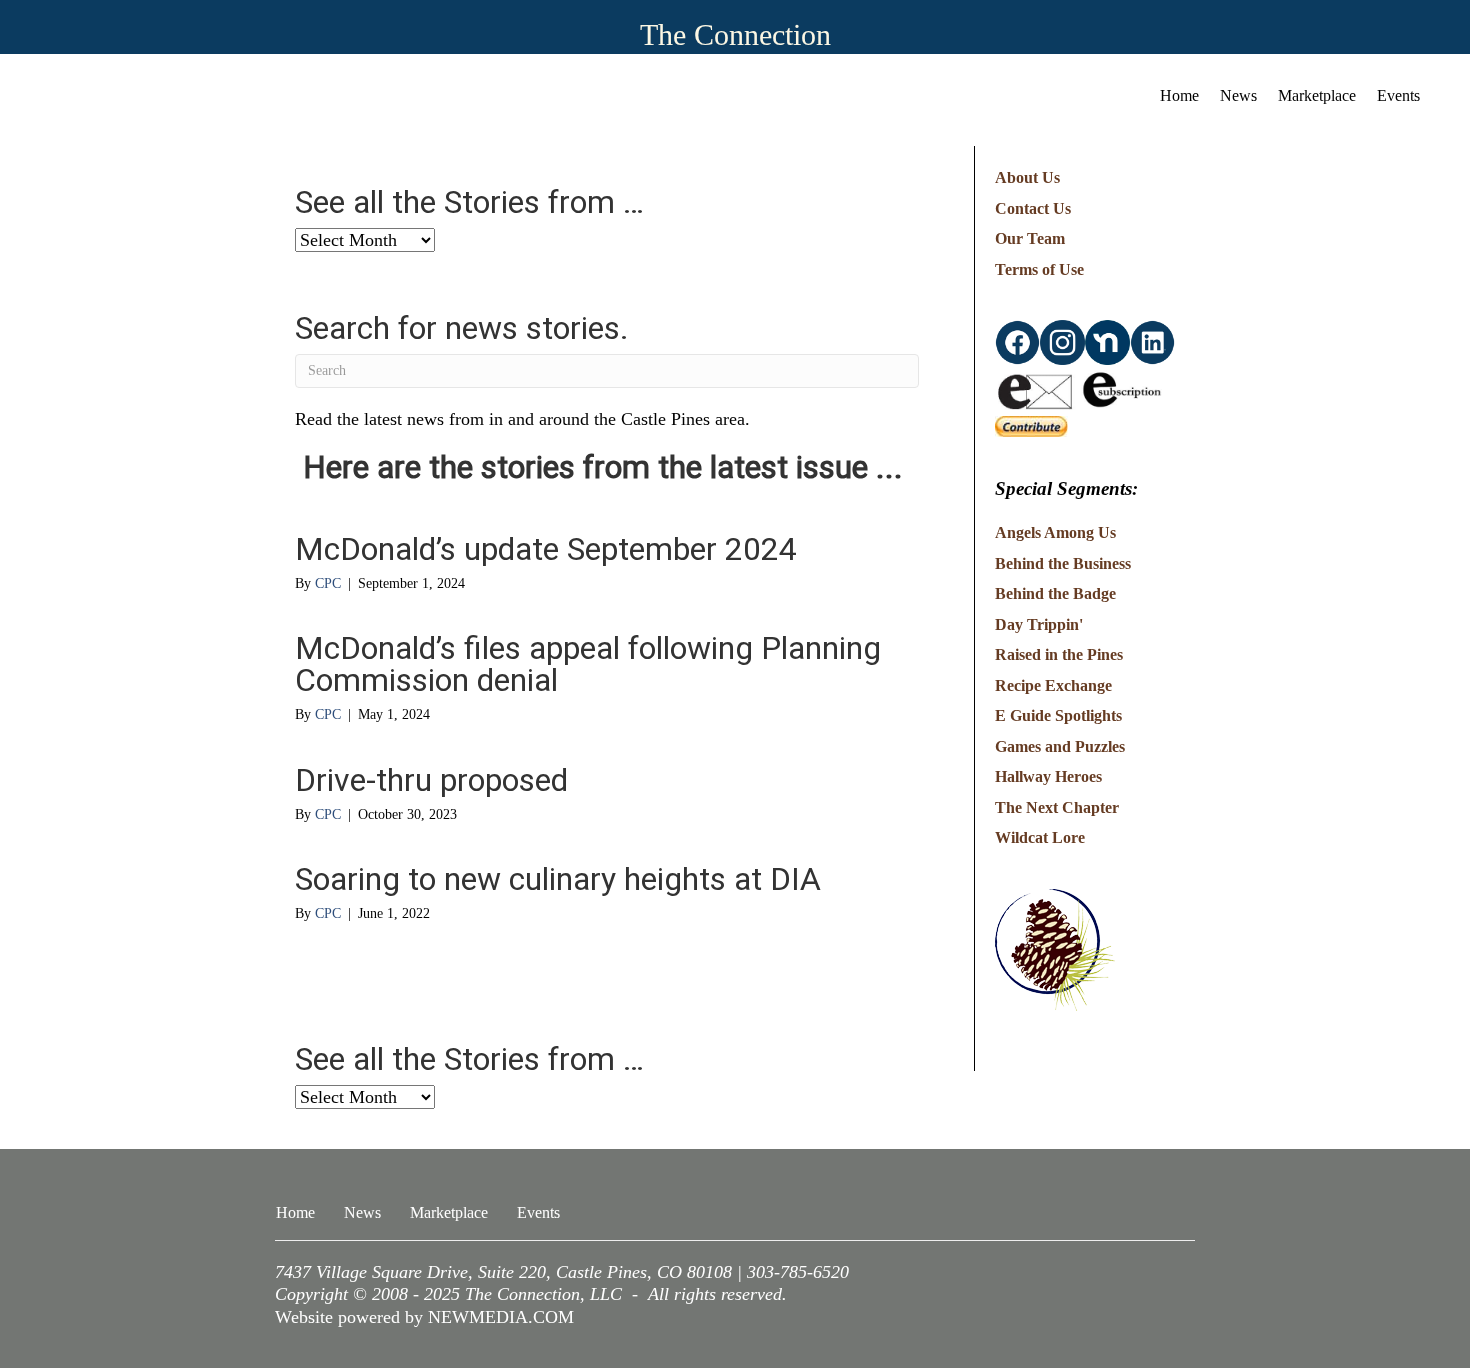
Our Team (1030, 238)
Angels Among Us (1055, 532)
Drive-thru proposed (431, 780)
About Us (1027, 177)
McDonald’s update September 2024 (546, 549)
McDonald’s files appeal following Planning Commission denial (588, 664)
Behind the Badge (1055, 593)
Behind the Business (1063, 563)
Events (1398, 95)
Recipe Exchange (1053, 685)
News (1238, 95)
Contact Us (1033, 208)
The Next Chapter (1057, 807)
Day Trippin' (1039, 624)
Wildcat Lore (1040, 837)
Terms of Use (1039, 269)
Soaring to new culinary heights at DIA (558, 879)
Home (1179, 95)
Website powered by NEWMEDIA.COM (424, 1317)
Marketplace (1317, 95)
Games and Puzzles (1060, 746)
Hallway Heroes (1048, 776)
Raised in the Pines (1059, 654)
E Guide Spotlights (1058, 715)
